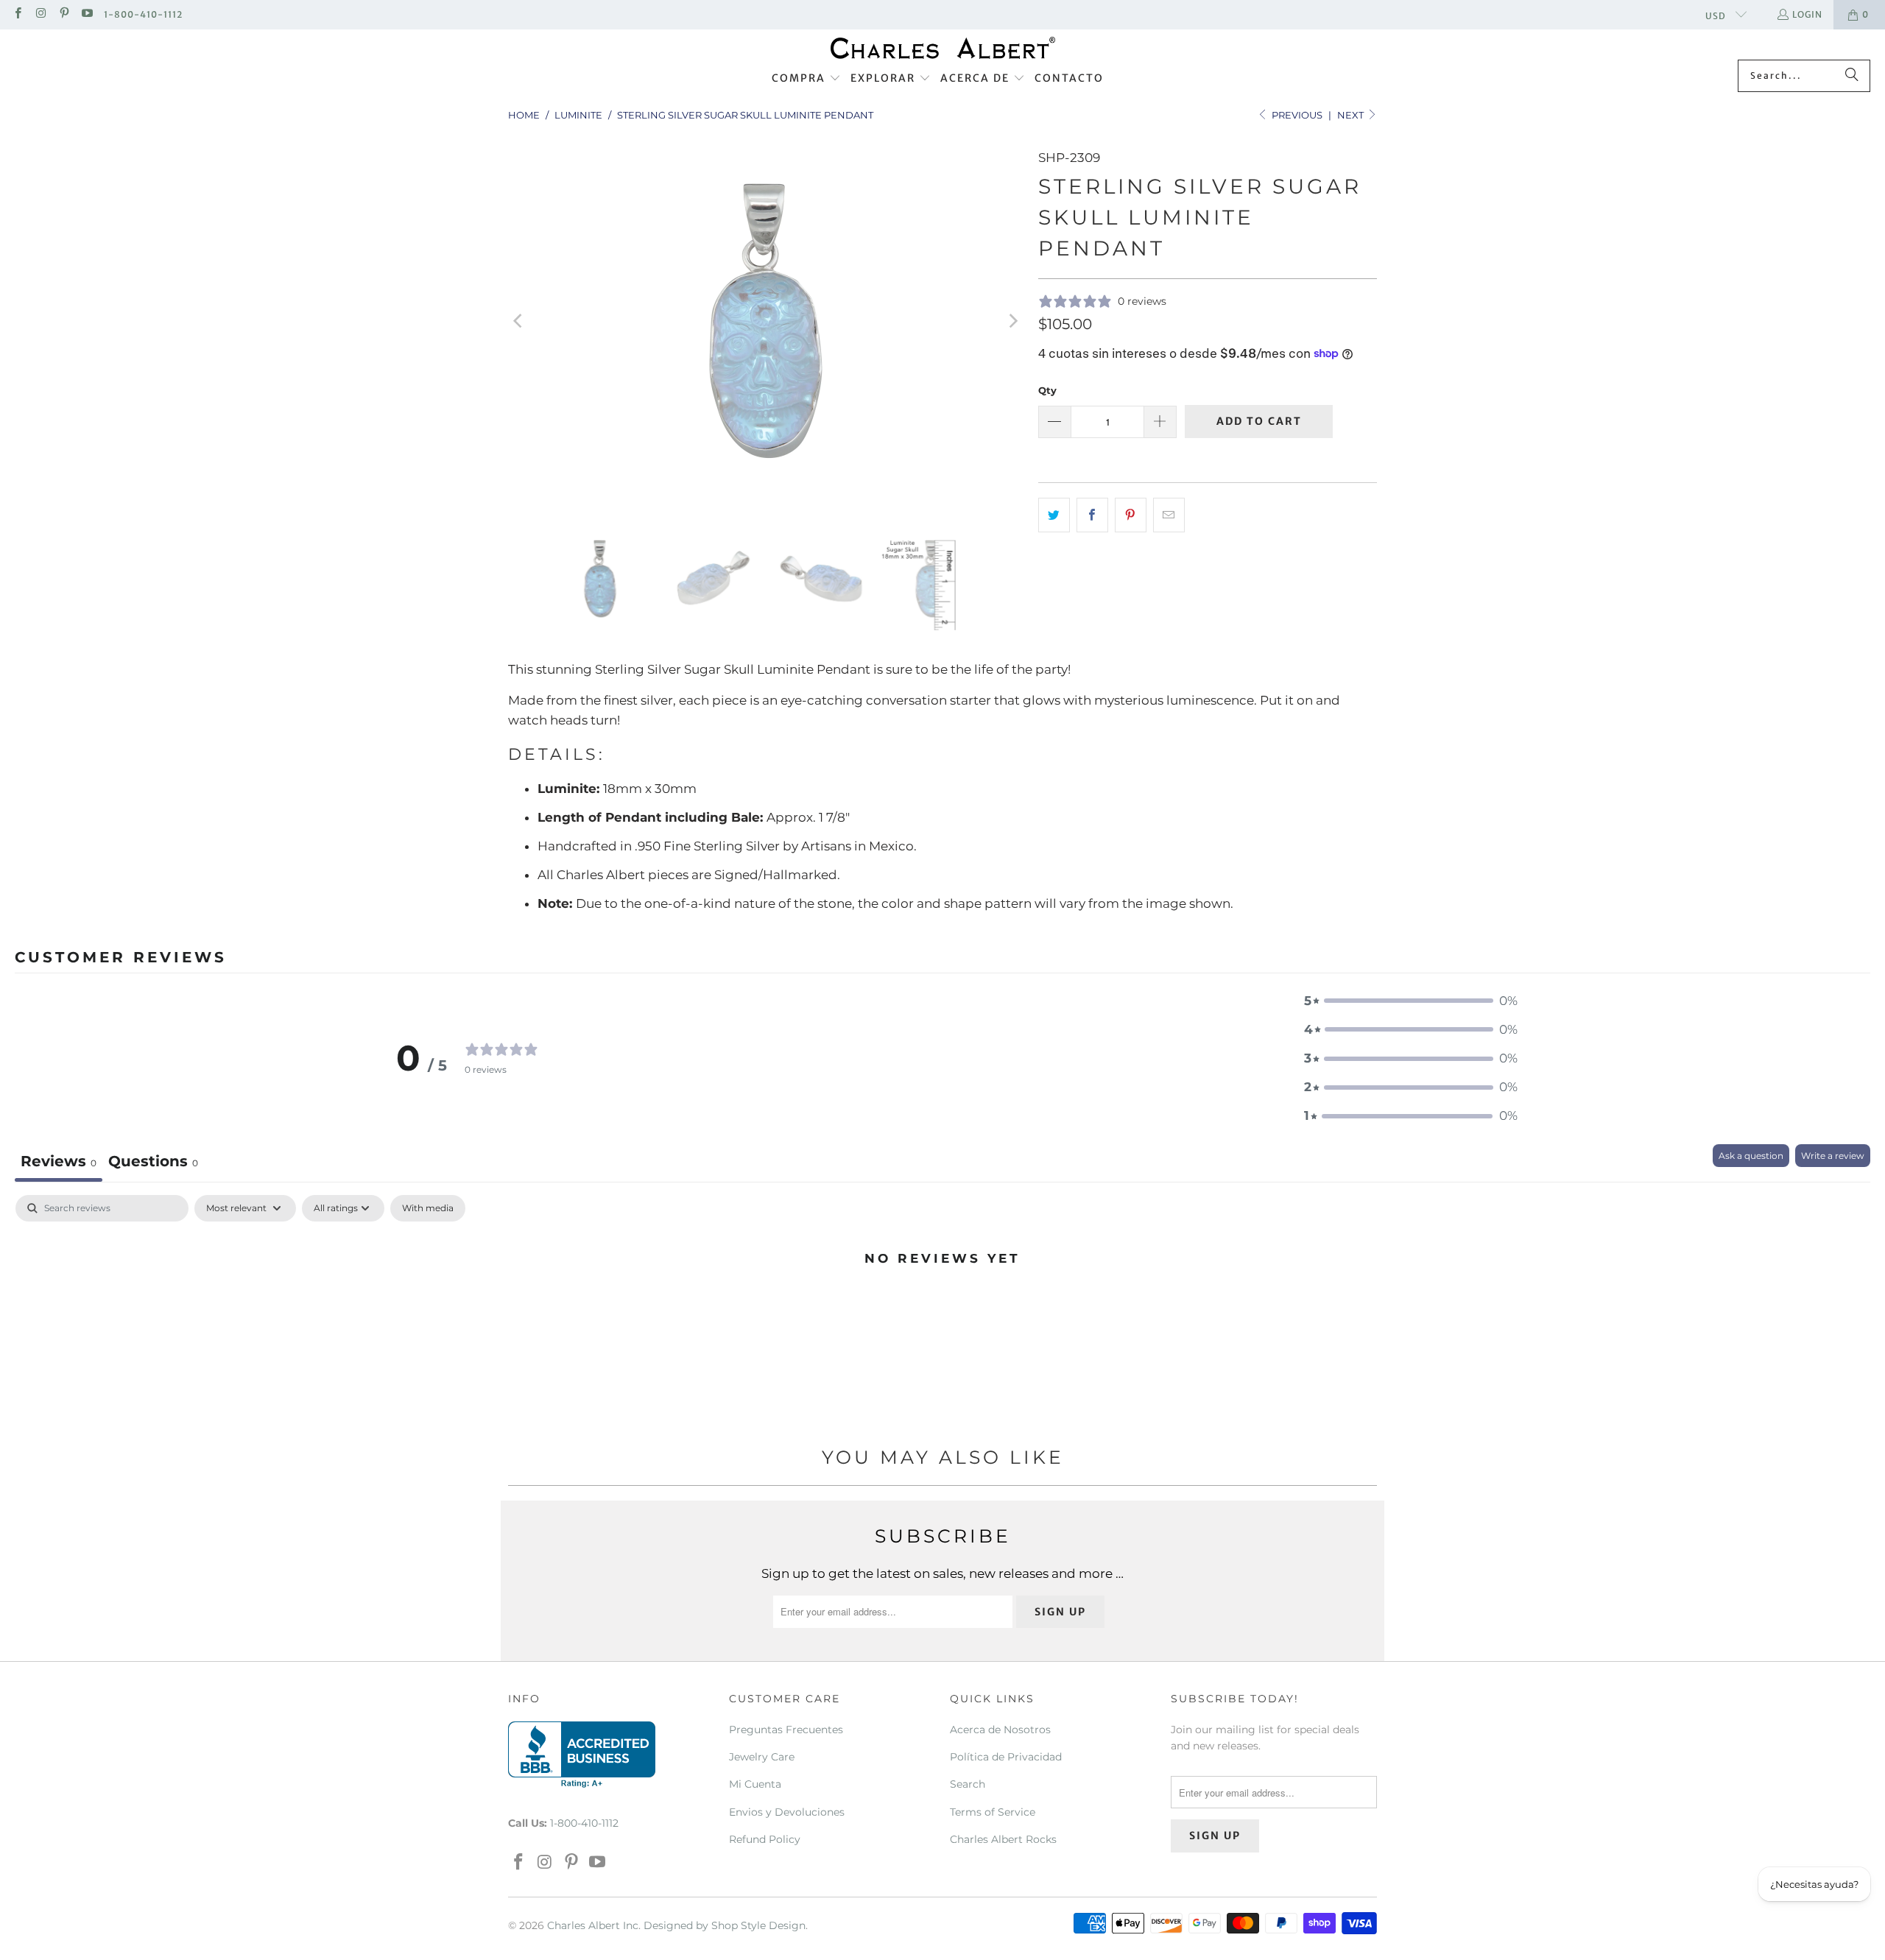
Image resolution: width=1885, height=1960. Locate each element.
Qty (1047, 390)
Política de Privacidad (1006, 1757)
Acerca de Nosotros (1000, 1730)
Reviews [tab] (59, 1161)
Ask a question (1751, 1156)
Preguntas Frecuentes (786, 1730)
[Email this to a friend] (1169, 515)
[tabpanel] (942, 1308)
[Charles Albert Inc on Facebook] (17, 14)
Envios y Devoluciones (787, 1812)
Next (1352, 115)
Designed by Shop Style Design (725, 1925)
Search (968, 1784)
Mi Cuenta (755, 1784)
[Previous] (519, 321)
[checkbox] (428, 1208)
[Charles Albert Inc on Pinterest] (64, 14)
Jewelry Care (762, 1757)
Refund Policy (765, 1839)
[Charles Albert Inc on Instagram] (40, 14)
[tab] (153, 1163)
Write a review (1833, 1156)
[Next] (1012, 321)
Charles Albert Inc (593, 1925)
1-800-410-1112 (143, 14)
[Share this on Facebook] (1092, 515)
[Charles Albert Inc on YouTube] (87, 14)
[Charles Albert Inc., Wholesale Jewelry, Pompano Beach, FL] (582, 1755)
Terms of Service (993, 1812)
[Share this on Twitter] (1054, 515)
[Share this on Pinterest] (1131, 515)
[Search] (1852, 76)
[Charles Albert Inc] (943, 48)
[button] (806, 79)
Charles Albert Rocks (1003, 1839)
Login (1807, 14)
